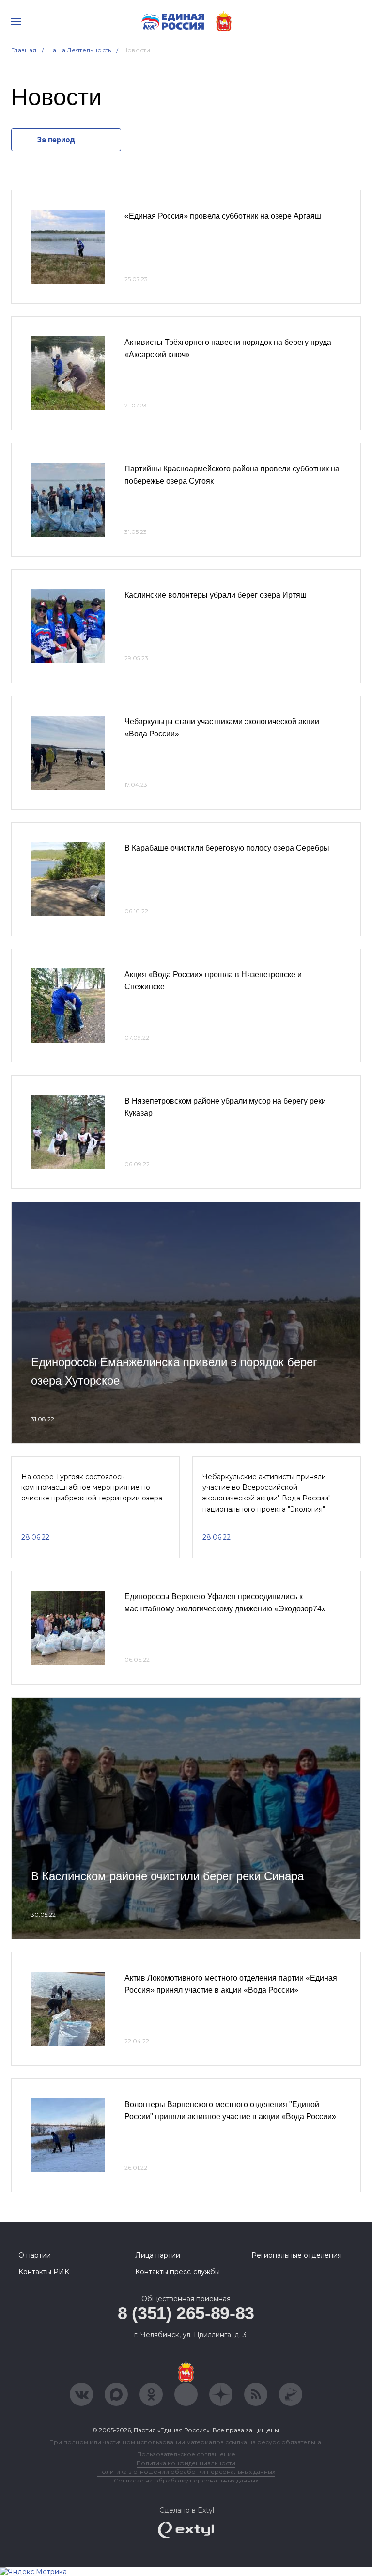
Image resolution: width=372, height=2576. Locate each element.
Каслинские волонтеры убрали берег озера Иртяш (216, 595)
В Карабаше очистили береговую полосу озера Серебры (227, 848)
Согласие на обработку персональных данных (186, 2480)
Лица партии (158, 2255)
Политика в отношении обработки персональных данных (186, 2472)
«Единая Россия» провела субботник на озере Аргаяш (223, 216)
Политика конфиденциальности (186, 2463)
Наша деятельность (80, 50)
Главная (24, 50)
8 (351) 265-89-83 (186, 2313)
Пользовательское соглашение (186, 2454)
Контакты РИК (44, 2272)
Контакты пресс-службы (178, 2272)
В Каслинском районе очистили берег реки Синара (167, 1876)
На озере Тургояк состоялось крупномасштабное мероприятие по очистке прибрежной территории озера (92, 1488)
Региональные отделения (296, 2255)
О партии (35, 2255)
